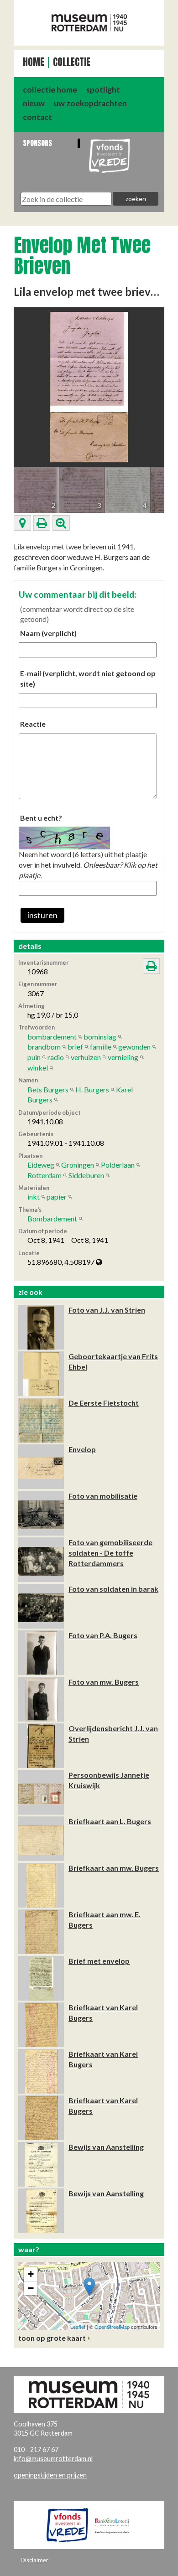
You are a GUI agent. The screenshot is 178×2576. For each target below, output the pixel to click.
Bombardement (52, 1218)
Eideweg (41, 1165)
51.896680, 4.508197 (62, 1262)
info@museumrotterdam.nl (53, 2459)
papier (57, 1197)
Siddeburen (86, 1175)
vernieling (123, 1057)
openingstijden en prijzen (50, 2475)
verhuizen (86, 1057)
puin (34, 1057)
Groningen (78, 1165)
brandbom (44, 1047)
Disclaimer (34, 2560)
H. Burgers (92, 1089)
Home (34, 62)
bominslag (100, 1037)
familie (101, 1047)
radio (56, 1057)
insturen (42, 915)
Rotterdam (44, 1175)
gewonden (134, 1047)
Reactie (33, 724)
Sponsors (37, 143)
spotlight (103, 90)
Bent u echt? (41, 818)
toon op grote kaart (52, 2338)
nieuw (34, 103)
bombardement (52, 1037)
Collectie (72, 62)
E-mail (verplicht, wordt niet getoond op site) (88, 678)
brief (75, 1047)
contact (37, 117)
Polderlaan (118, 1165)
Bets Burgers (48, 1089)
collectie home (50, 90)
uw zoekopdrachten (90, 103)
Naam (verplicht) (48, 633)
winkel (38, 1068)
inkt (34, 1197)
